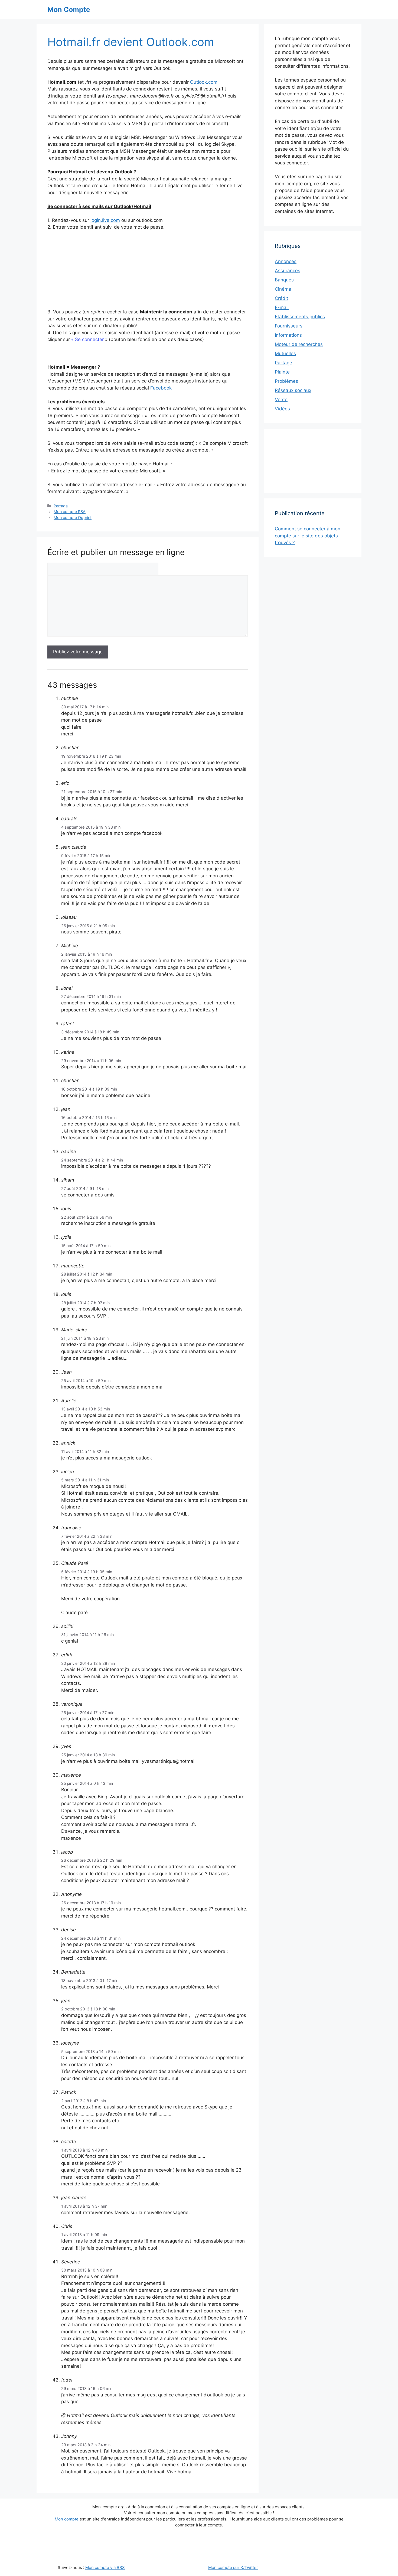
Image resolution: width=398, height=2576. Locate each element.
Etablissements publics (300, 317)
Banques (284, 280)
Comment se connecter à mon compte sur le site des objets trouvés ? (308, 536)
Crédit (281, 298)
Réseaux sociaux (293, 390)
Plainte (282, 372)
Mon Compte (69, 9)
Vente (281, 400)
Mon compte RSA (70, 512)
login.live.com (105, 220)
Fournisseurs (289, 326)
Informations (288, 335)
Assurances (288, 271)
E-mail (282, 307)
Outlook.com (204, 82)
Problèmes (286, 381)
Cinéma (283, 289)
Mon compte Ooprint (73, 518)
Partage (61, 506)
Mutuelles (285, 353)
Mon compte (67, 2519)
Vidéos (282, 409)
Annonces (286, 261)
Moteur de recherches (299, 344)
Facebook (161, 388)
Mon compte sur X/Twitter (233, 2567)
